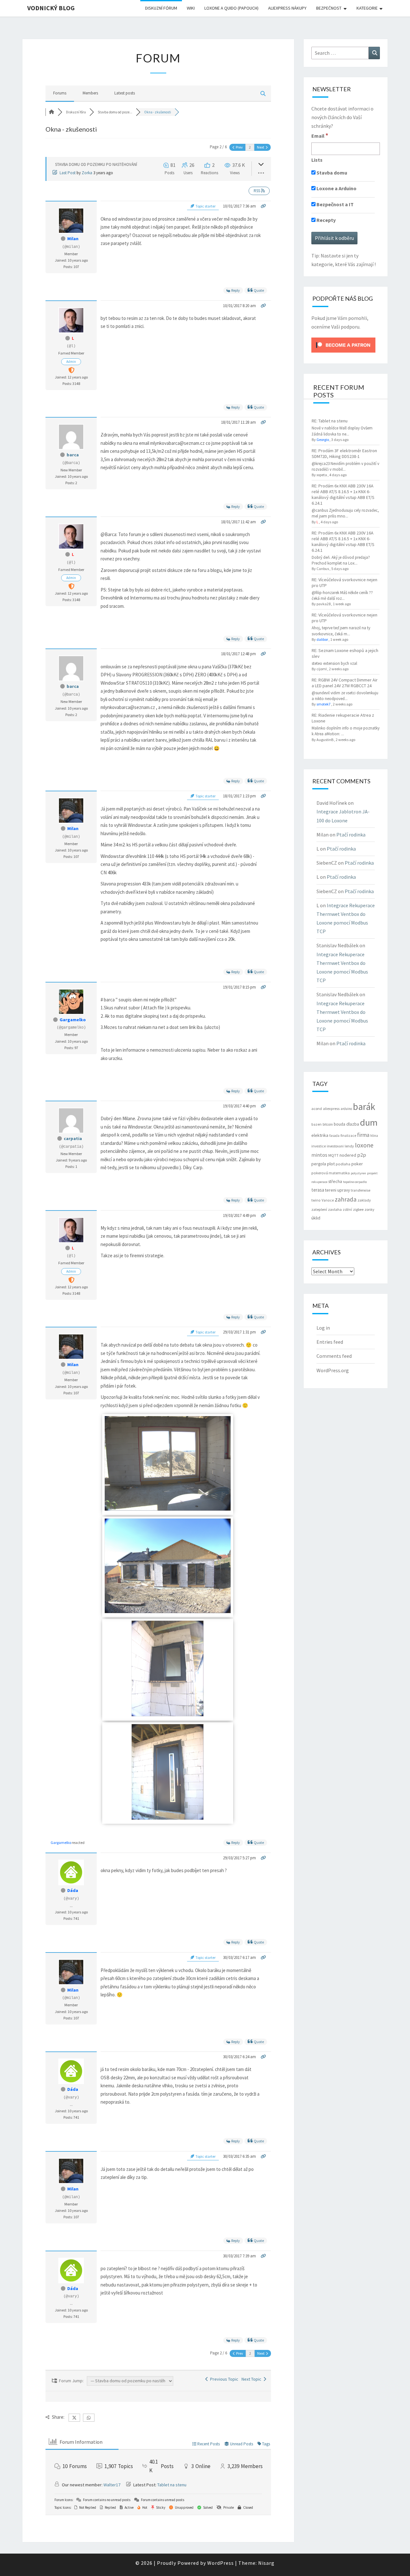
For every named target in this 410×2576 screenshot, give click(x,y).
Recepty (326, 220)
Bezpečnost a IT (335, 204)
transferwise (361, 1190)
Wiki (191, 8)
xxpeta (322, 475)
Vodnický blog (51, 8)
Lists (317, 160)
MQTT (333, 1155)
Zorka (87, 173)
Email (320, 135)
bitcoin (328, 1124)
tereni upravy (337, 1190)
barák (364, 1107)
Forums (60, 93)
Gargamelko (73, 1020)
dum (369, 1122)
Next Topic (252, 2379)
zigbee (358, 1209)
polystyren (358, 1173)
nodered (348, 1155)
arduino (346, 1109)
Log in (323, 1328)
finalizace (348, 1136)
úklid (316, 1218)
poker (357, 1164)
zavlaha (335, 1209)
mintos (319, 1155)
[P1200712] (168, 1715)
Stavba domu (331, 173)
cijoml (322, 669)
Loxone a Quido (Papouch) (231, 8)
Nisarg (266, 2563)
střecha (335, 1181)
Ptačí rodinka (351, 835)
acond (317, 1109)
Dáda (73, 1890)
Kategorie (367, 8)
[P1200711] (168, 1818)
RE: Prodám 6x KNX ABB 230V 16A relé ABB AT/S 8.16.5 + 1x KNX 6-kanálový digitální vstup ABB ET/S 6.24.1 (343, 494)
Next (261, 147)
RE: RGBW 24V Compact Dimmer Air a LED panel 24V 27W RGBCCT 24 (345, 683)
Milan (73, 239)
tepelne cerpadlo (355, 1182)
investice (319, 1146)
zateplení (319, 1209)
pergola (319, 1164)
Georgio (323, 440)
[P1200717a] (168, 1509)
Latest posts (125, 93)
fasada (334, 1136)
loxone (364, 1145)
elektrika (320, 1135)
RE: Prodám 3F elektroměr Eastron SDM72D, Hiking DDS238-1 (344, 453)
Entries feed (330, 1342)
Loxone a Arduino (336, 188)
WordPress (221, 2563)
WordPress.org (333, 1370)
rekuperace (319, 1182)
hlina (374, 1136)
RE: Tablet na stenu (330, 421)
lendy (349, 1146)
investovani (335, 1146)
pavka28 (324, 604)
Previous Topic (223, 2379)
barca (73, 455)
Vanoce (328, 1200)
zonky (369, 1209)
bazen (316, 1124)
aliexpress (331, 1109)
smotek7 (324, 704)
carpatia (73, 1138)
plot (331, 1164)
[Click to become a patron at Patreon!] (343, 345)
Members (90, 93)
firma (363, 1135)
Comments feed (334, 1356)
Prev (239, 147)
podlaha (343, 1164)
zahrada (346, 1199)
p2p (362, 1155)
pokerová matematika (331, 1173)
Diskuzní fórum (161, 8)
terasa (318, 1190)
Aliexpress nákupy (287, 8)
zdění (347, 1210)
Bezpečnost (329, 8)
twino (316, 1200)
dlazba (353, 1124)
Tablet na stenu (172, 2485)
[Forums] (52, 112)
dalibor (322, 639)
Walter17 (112, 2485)
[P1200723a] (168, 1612)
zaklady (364, 1200)
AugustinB (325, 740)
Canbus (323, 569)
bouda (340, 1124)
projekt (372, 1173)
